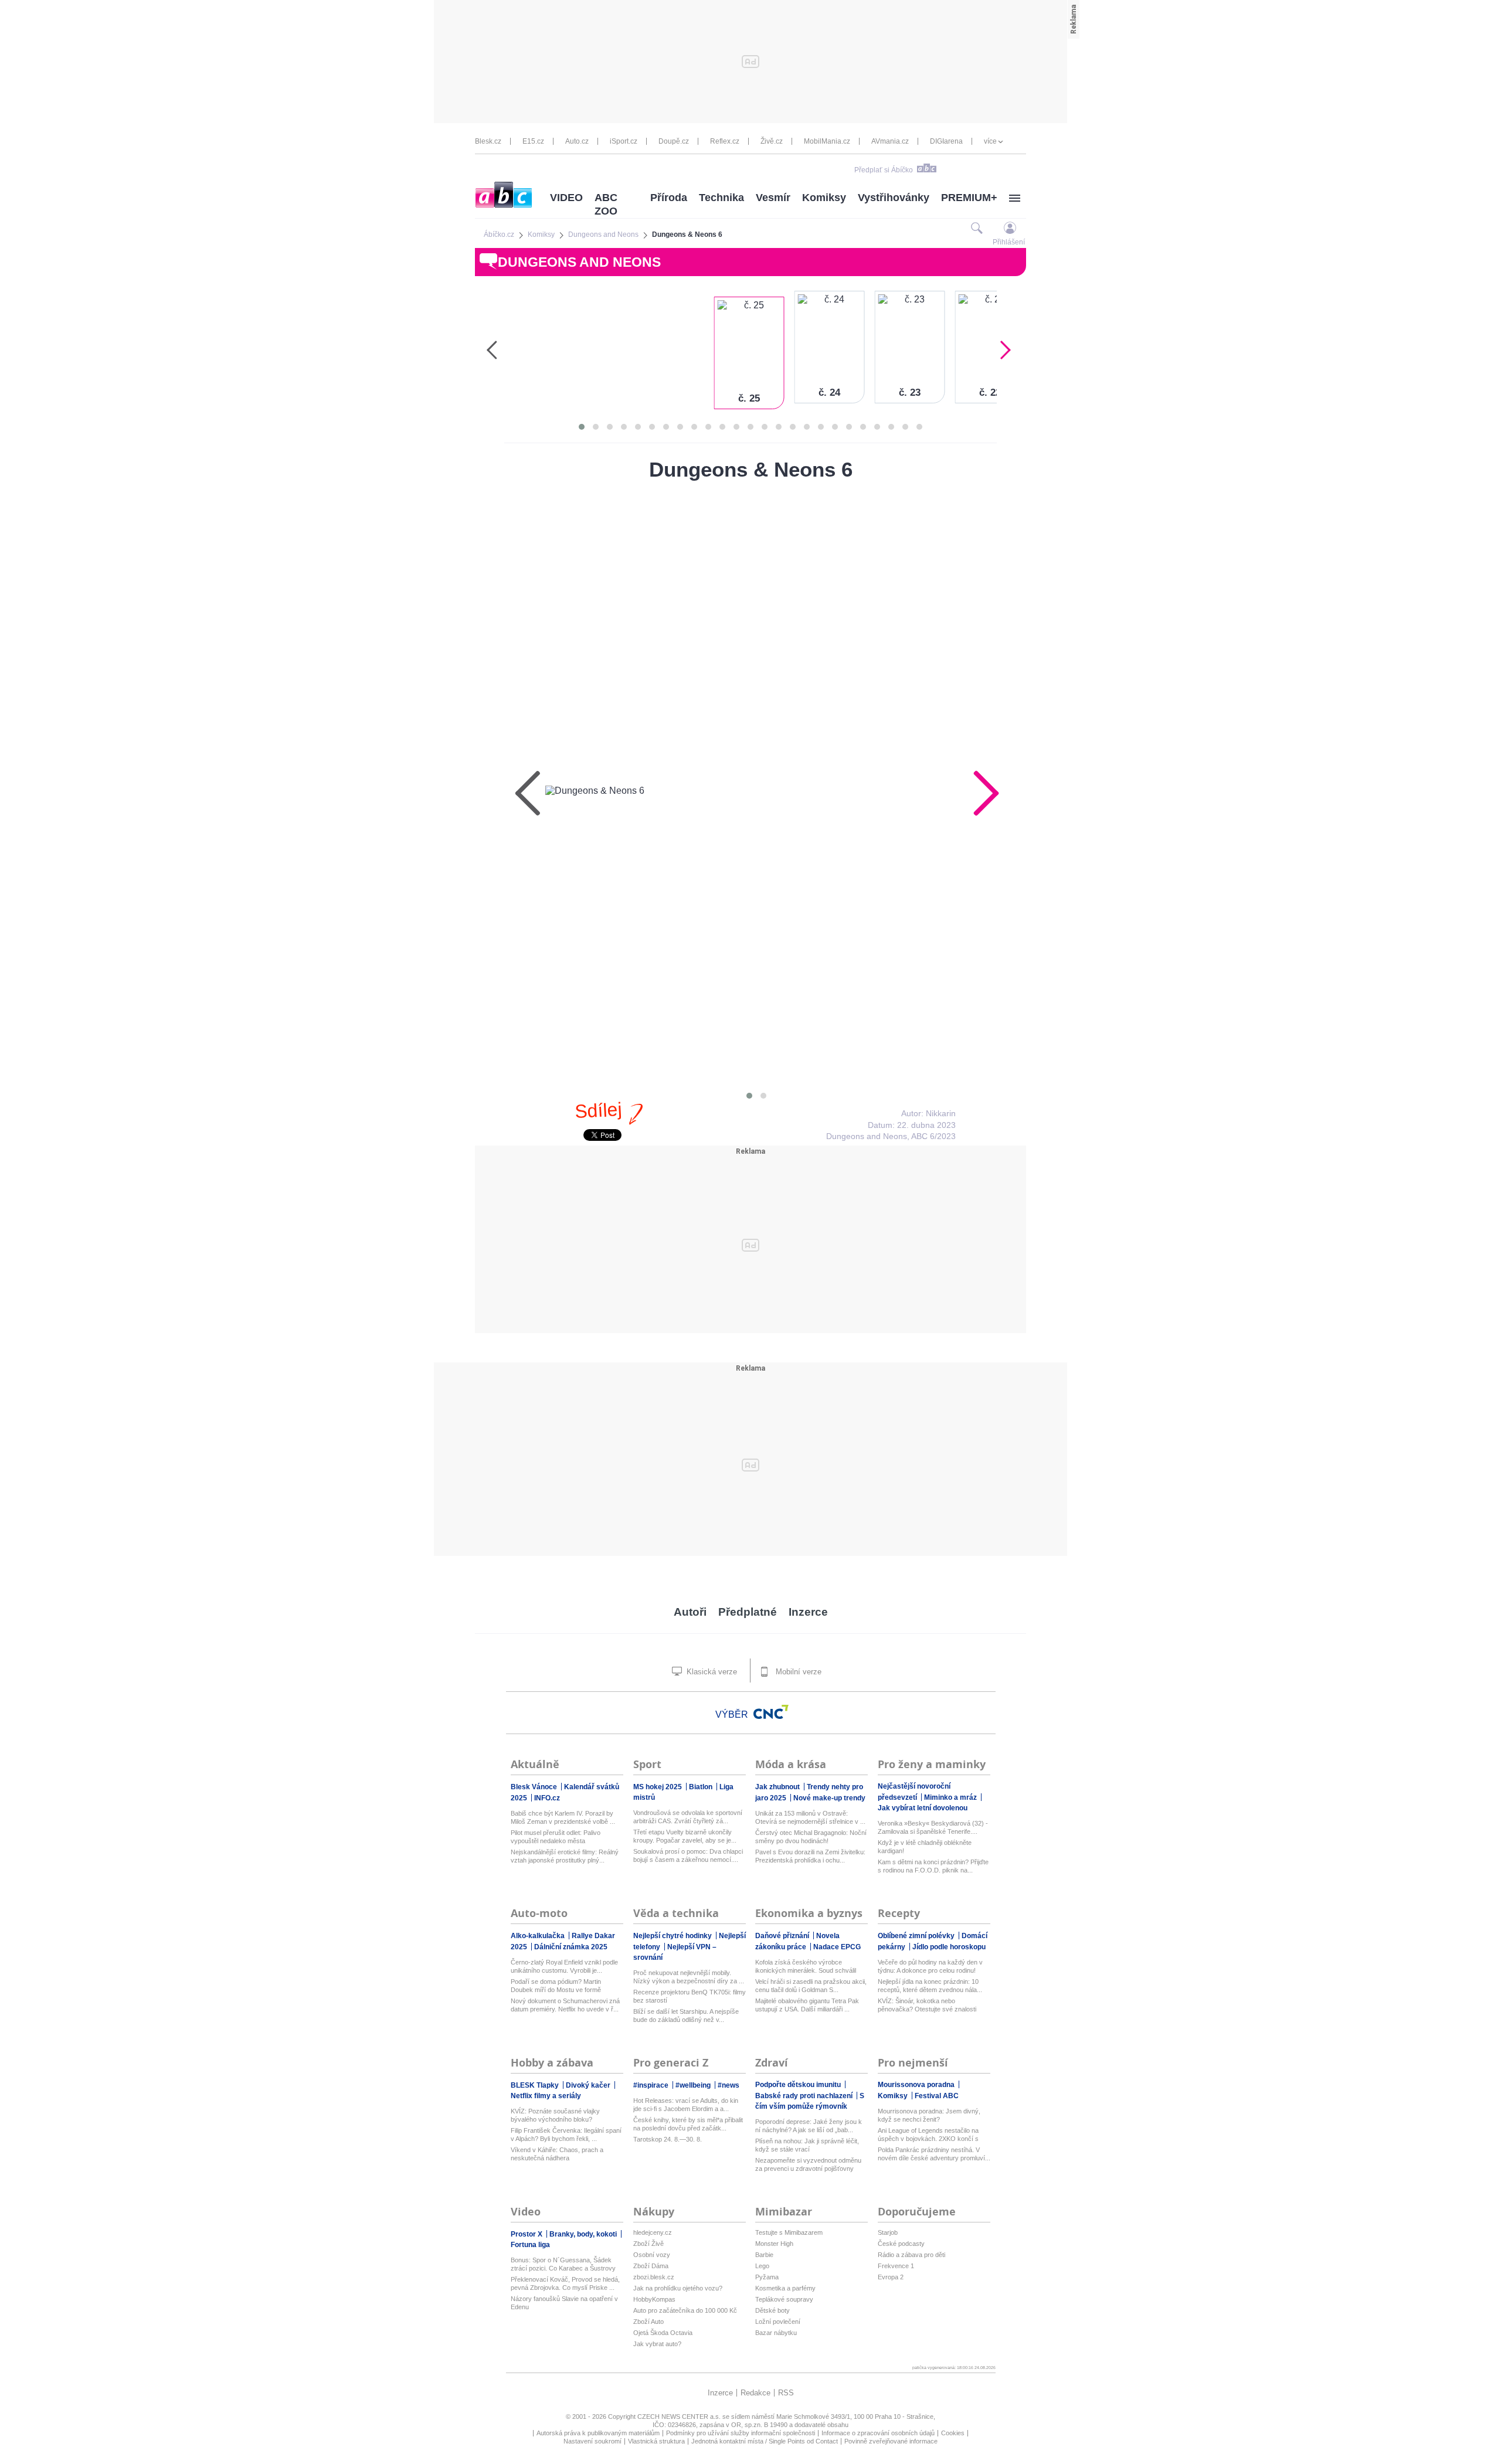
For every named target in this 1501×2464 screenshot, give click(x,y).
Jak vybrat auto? (657, 2344)
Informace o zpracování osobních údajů (878, 2433)
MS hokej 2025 (658, 1787)
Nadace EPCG (837, 1947)
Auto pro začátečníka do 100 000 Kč (685, 2310)
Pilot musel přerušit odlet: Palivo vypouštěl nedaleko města (556, 1837)
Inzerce (808, 1612)
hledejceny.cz (653, 2232)
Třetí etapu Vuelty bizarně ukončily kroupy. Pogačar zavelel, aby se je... (685, 1836)
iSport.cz (624, 141)
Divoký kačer (589, 2085)
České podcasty (901, 2244)
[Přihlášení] (1010, 228)
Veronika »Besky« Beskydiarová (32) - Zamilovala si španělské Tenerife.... (933, 1827)
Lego (762, 2266)
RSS (786, 2393)
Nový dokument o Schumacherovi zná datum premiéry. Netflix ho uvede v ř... (565, 2005)
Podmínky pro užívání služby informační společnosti (741, 2433)
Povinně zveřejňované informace (891, 2441)
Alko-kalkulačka (539, 1936)
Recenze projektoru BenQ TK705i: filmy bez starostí (690, 1996)
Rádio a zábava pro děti (911, 2255)
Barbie (764, 2255)
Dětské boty (772, 2310)
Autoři (690, 1612)
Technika (721, 198)
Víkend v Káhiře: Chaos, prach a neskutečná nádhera (557, 2154)
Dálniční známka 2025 (571, 1947)
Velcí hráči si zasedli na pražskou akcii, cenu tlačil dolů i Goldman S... (811, 1986)
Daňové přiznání (783, 1936)
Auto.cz (577, 141)
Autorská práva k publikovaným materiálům (598, 2433)
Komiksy (824, 198)
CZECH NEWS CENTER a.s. (680, 2417)
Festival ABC (937, 2096)
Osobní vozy (652, 2255)
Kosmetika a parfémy (785, 2288)
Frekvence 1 (896, 2266)
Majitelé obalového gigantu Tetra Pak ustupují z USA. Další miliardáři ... (807, 2005)
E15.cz (533, 141)
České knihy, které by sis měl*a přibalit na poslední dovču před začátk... (688, 2124)
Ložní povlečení (778, 2322)
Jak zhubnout (778, 1787)
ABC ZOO (606, 204)
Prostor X (527, 2234)
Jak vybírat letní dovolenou (923, 1808)
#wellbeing (694, 2085)
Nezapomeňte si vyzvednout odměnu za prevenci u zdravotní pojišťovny (808, 2164)
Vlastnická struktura (656, 2441)
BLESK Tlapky (536, 2085)
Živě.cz (772, 141)
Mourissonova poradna (917, 2085)
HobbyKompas (654, 2299)
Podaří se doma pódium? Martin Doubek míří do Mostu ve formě (556, 1986)
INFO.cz (547, 1798)
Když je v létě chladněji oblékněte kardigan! (925, 1847)
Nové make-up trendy (829, 1798)
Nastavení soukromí (592, 2441)
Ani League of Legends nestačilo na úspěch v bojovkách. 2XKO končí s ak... (928, 2135)
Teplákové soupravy (784, 2299)
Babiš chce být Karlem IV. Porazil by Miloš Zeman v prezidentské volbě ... (563, 1817)
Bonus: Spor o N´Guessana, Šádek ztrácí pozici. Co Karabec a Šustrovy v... (563, 2264)
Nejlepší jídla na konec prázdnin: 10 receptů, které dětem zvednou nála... (930, 1986)
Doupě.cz (674, 141)
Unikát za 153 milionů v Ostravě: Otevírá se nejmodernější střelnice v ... (810, 1817)
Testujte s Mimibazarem (789, 2232)
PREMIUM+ (969, 198)
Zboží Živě (648, 2244)
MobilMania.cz (827, 141)
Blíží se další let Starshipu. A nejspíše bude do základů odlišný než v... (686, 2016)
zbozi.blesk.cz (654, 2277)
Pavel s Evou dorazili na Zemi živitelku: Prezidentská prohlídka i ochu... (810, 1856)
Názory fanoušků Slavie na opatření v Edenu (564, 2303)
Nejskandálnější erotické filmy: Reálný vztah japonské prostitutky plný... (565, 1856)
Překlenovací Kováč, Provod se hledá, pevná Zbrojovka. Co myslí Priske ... (565, 2283)
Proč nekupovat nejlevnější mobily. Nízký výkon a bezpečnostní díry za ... (689, 1977)
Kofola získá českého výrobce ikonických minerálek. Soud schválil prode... (806, 1967)
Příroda (669, 198)
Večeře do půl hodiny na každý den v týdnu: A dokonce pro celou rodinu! (930, 1966)
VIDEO (566, 198)
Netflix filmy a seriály (546, 2096)
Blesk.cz (488, 141)
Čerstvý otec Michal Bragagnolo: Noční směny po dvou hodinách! (811, 1837)
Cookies (953, 2433)
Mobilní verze (797, 1672)
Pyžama (767, 2277)
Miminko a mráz (951, 1797)
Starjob (888, 2232)
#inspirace (652, 2085)
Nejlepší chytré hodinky (673, 1936)
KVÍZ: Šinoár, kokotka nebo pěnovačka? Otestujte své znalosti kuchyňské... (927, 2005)
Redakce (755, 2393)
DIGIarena (946, 141)
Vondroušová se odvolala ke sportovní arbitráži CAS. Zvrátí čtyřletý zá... (688, 1817)
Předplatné (748, 1612)
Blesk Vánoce (535, 1787)
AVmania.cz (890, 141)
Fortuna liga (530, 2245)
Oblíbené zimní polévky (917, 1936)
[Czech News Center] (771, 1712)
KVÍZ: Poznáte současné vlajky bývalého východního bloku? (555, 2115)
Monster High (774, 2244)
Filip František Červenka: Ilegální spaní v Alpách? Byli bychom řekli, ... (566, 2135)
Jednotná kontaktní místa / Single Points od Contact (765, 2441)
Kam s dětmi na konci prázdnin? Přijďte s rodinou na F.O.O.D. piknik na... (933, 1866)
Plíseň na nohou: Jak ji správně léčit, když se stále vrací (807, 2145)
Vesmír (773, 198)
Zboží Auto (648, 2322)
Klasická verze (711, 1672)
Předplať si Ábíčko (884, 170)
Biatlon (702, 1787)
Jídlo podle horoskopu (949, 1947)
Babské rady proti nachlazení (805, 2096)
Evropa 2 (891, 2277)
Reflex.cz (725, 141)
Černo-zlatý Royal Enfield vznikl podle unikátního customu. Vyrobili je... (564, 1966)
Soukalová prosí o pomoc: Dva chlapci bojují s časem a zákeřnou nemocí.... (688, 1855)
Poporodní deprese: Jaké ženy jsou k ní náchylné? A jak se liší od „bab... (809, 2126)
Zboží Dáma (651, 2266)
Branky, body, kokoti (584, 2234)
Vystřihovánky (894, 198)
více (990, 141)
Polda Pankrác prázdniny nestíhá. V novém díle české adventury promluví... (934, 2154)
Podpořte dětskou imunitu (799, 2085)
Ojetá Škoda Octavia (663, 2333)
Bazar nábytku (776, 2333)
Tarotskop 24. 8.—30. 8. (668, 2139)
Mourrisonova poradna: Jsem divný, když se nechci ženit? (929, 2115)
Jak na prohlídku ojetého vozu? (678, 2288)
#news (729, 2085)
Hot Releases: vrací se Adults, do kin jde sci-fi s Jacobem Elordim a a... (686, 2105)
